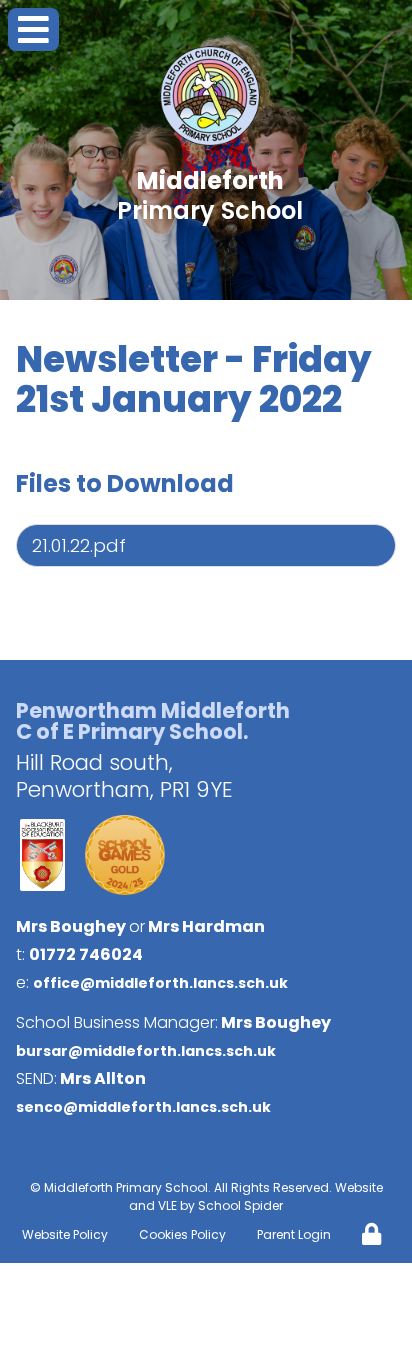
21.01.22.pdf (79, 545)
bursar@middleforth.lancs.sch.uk (146, 1051)
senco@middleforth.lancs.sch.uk (143, 1107)
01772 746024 (86, 954)
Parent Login (294, 1234)
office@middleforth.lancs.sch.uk (160, 983)
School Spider (240, 1205)
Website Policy (65, 1234)
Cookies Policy (182, 1234)
